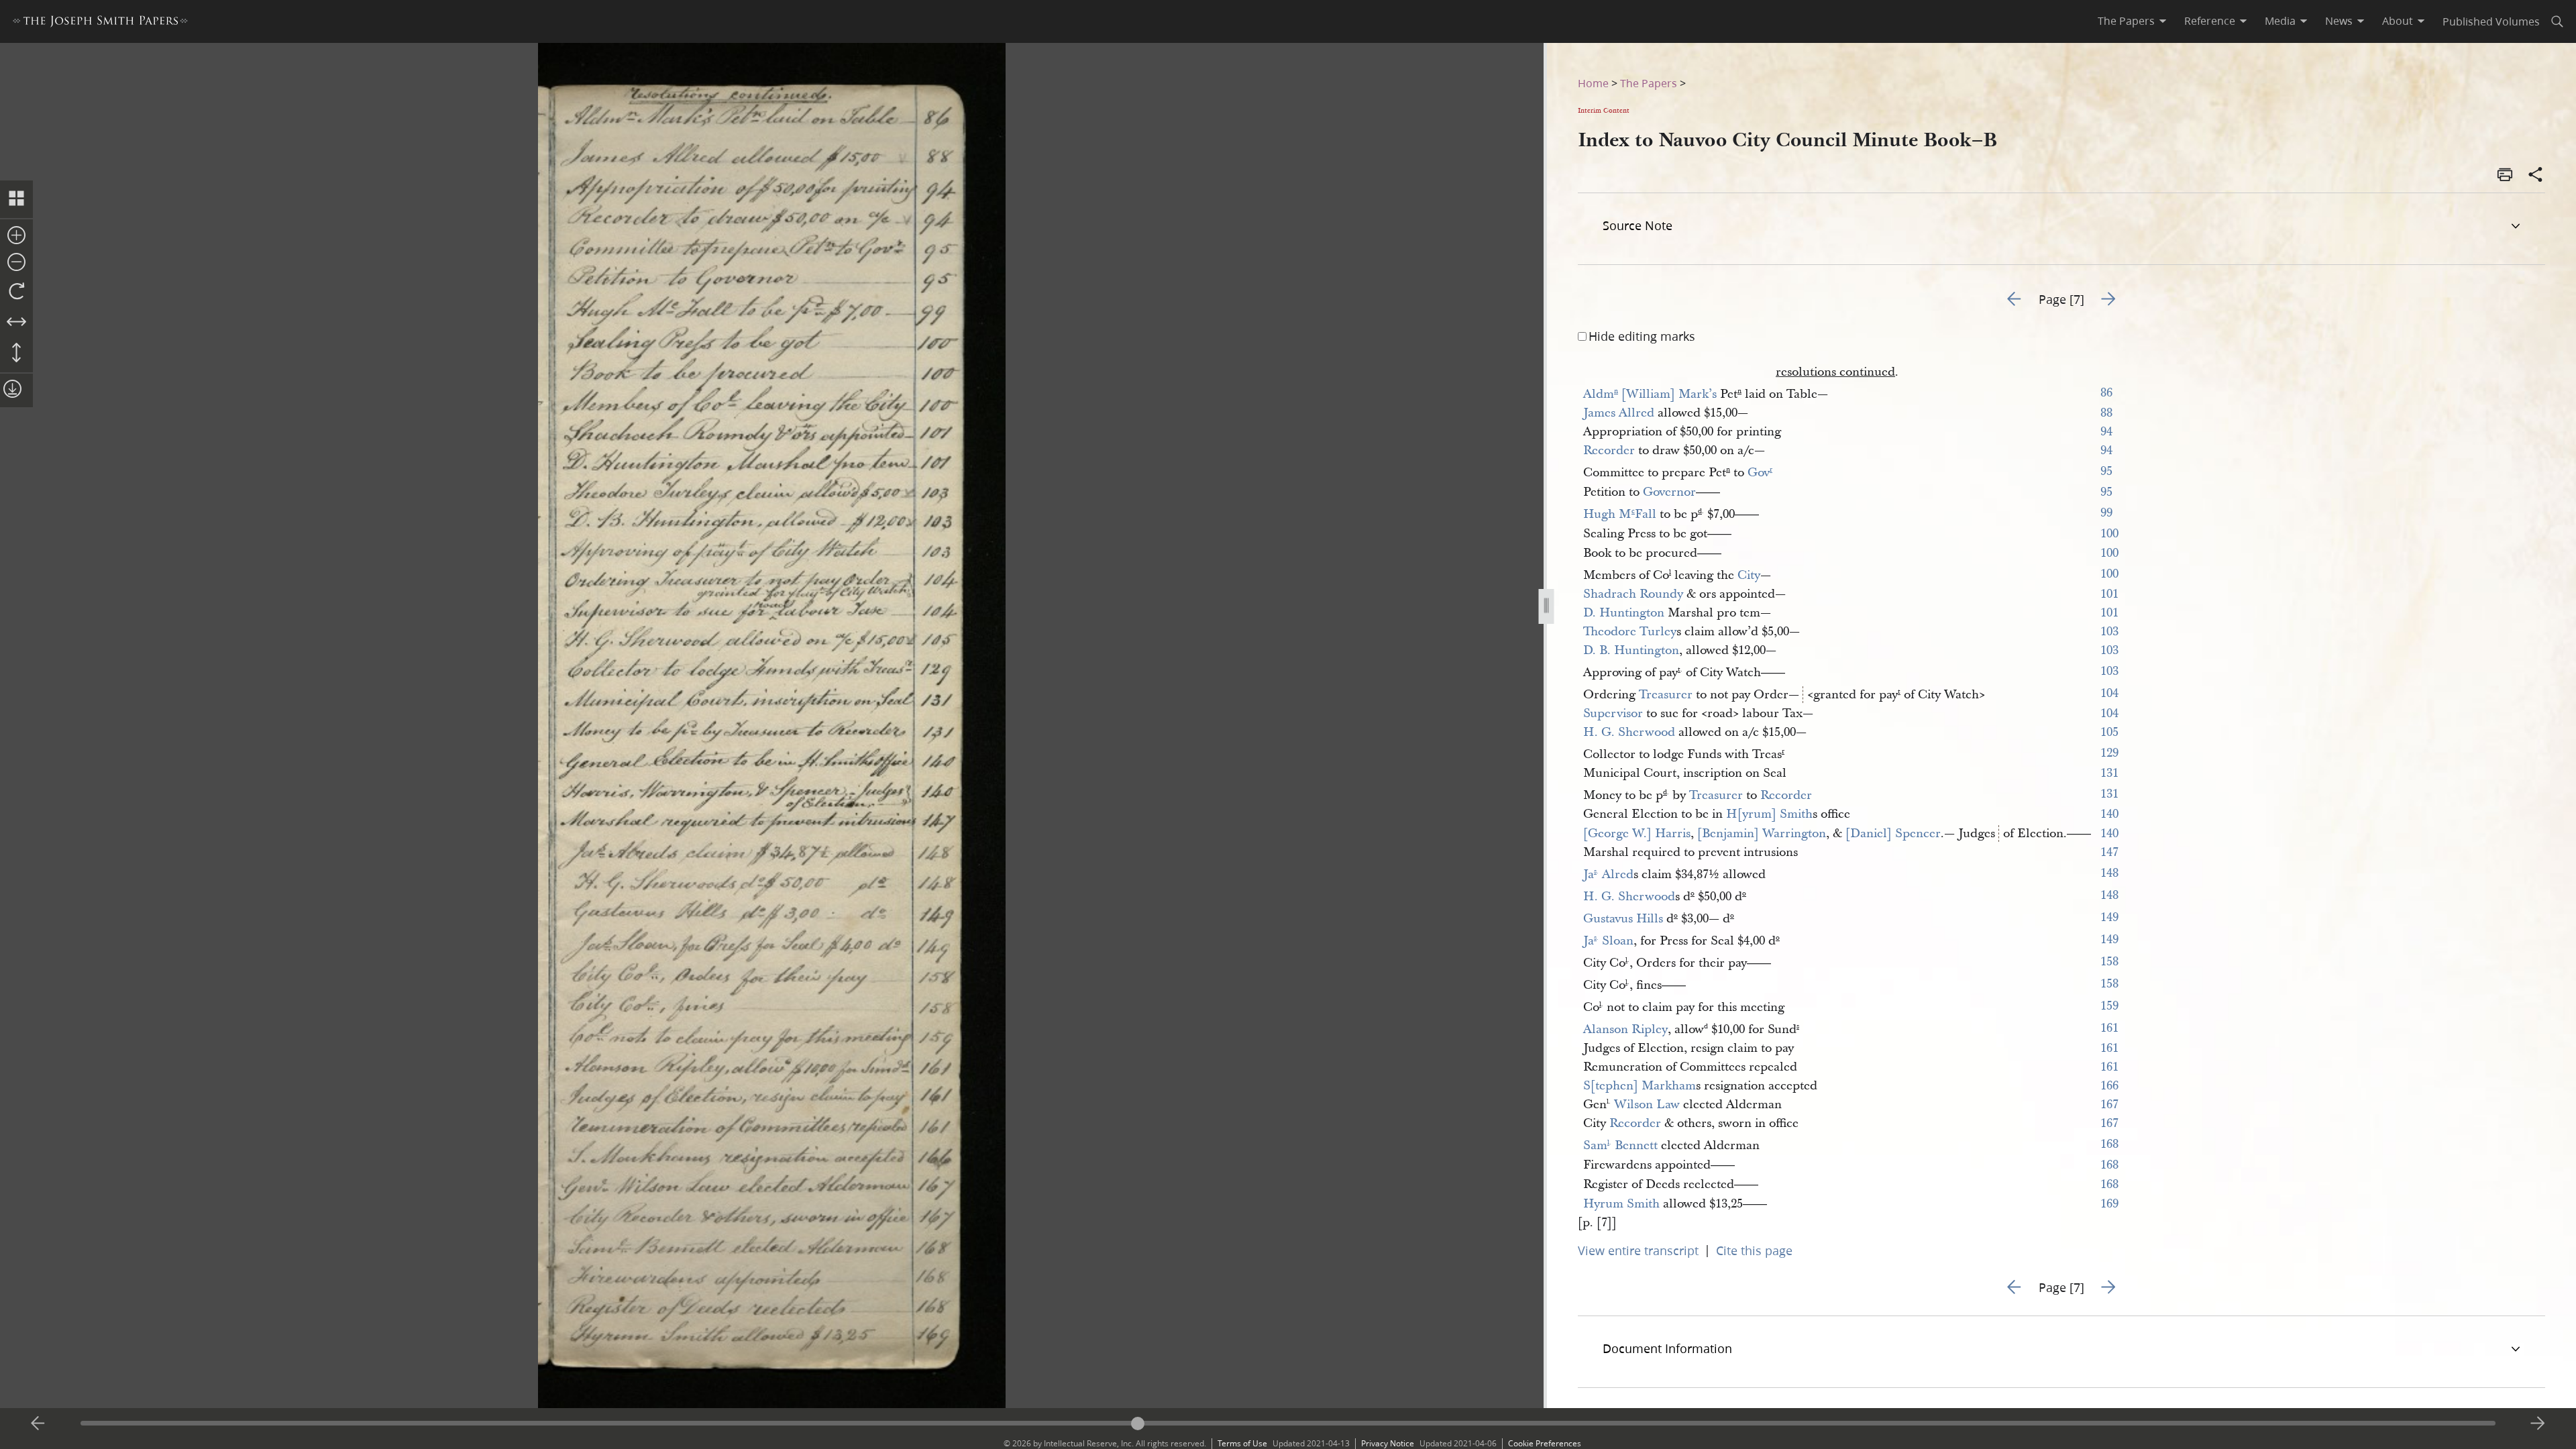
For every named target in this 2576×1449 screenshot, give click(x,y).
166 (2109, 1086)
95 (2106, 471)
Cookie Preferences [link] (1545, 1443)
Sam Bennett (1620, 1145)
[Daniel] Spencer (1893, 834)
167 (2109, 1105)
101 (2109, 594)
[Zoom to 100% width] (16, 323)
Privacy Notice (1388, 1443)
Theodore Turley (1630, 632)
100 (2109, 534)
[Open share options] (2536, 176)
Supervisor (1613, 713)
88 (2106, 413)
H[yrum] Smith (1769, 814)
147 (2109, 852)
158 (2109, 962)
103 (2109, 632)
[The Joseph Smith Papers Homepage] (100, 23)
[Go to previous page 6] (38, 1424)
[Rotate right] (16, 292)
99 (2106, 513)
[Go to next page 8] (2538, 1424)
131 (2109, 773)
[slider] (1288, 1423)
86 (2106, 393)
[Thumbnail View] (16, 199)
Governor (1669, 492)
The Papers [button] (2126, 21)
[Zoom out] (16, 263)
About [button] (2398, 21)
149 (2109, 917)
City (1749, 575)
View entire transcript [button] (1638, 1250)
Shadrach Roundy (1633, 594)
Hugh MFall (1620, 514)
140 (2109, 814)
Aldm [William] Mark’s (1650, 394)
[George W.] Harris (1637, 834)
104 (2109, 693)
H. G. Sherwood (1629, 732)
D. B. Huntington (1631, 650)
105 (2109, 732)
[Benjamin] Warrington (1762, 834)
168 (2109, 1144)
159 (2109, 1006)
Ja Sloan (1608, 941)
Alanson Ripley (1625, 1029)
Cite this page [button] (1754, 1250)
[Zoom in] (16, 236)
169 (2109, 1204)
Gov (1760, 473)
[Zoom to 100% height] (16, 354)
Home (1593, 83)
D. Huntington (1624, 613)
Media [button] (2280, 21)
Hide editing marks (1642, 336)
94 (2106, 432)
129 (2109, 753)
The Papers (1649, 83)
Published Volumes (2491, 21)
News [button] (2339, 21)
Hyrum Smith (1621, 1204)
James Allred (1619, 413)
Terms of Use (1242, 1443)
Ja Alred (1608, 874)
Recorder (1609, 450)
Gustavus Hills (1623, 919)
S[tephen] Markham (1640, 1086)
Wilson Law (1647, 1105)
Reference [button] (2210, 21)
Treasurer (1666, 695)
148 (2109, 873)
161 (2109, 1028)
